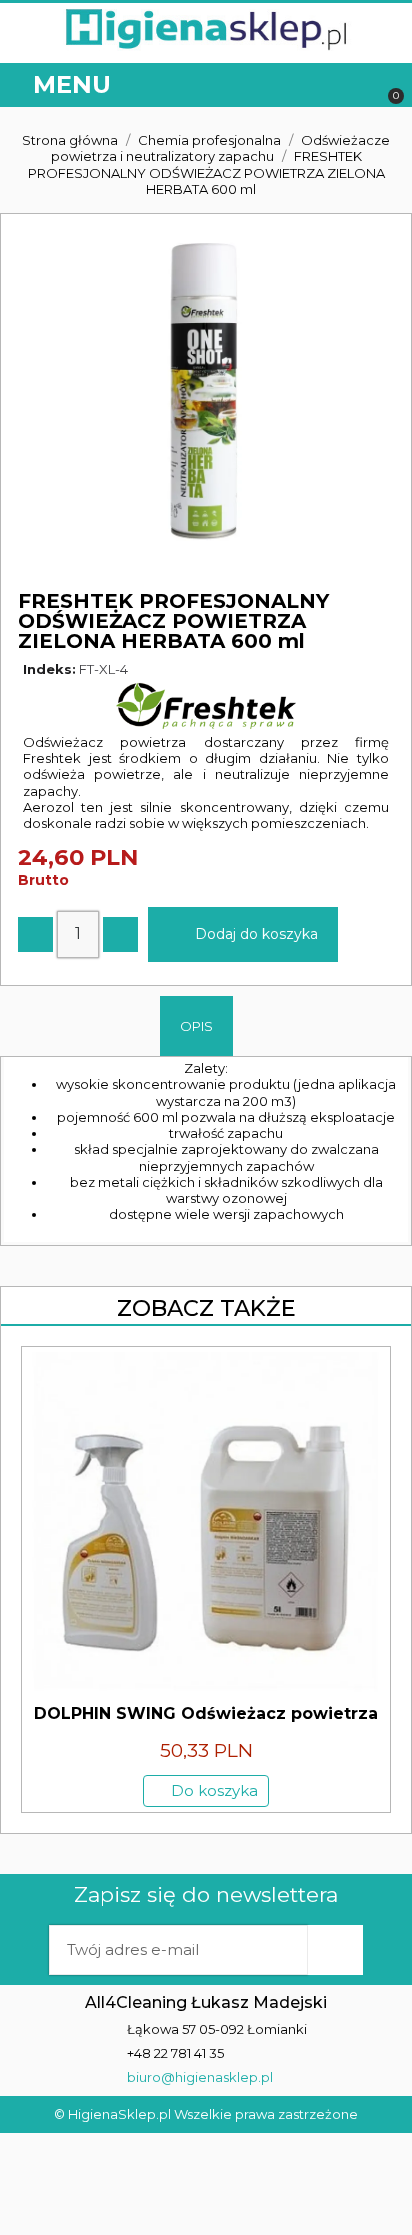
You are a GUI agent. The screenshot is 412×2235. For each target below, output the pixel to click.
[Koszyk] (386, 85)
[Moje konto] (311, 85)
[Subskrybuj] (335, 1950)
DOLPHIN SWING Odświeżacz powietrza (206, 1713)
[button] (354, 85)
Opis (196, 1026)
